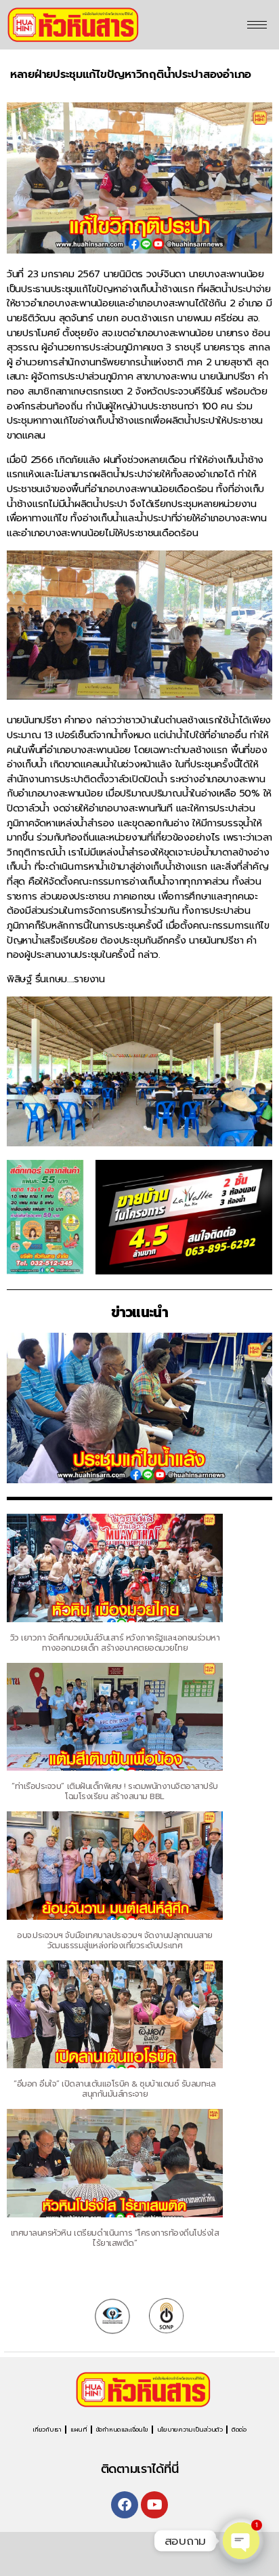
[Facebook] (125, 2505)
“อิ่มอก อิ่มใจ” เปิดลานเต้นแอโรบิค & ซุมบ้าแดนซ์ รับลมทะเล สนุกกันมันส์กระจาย (115, 2089)
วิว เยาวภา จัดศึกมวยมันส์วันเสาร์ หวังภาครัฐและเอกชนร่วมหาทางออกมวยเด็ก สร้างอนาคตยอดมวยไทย (115, 1643)
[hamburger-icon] (257, 25)
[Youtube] (154, 2505)
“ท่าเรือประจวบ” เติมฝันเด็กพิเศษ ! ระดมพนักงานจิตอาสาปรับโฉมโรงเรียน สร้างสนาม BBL (114, 1791)
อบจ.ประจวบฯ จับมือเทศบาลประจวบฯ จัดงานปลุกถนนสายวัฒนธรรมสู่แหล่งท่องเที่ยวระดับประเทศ (114, 1940)
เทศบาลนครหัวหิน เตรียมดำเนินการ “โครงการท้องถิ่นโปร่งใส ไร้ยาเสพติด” (115, 2238)
